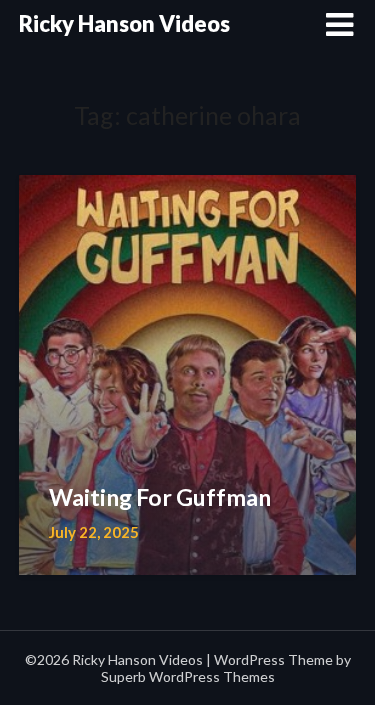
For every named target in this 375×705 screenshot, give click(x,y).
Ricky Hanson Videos (124, 23)
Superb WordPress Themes (188, 676)
